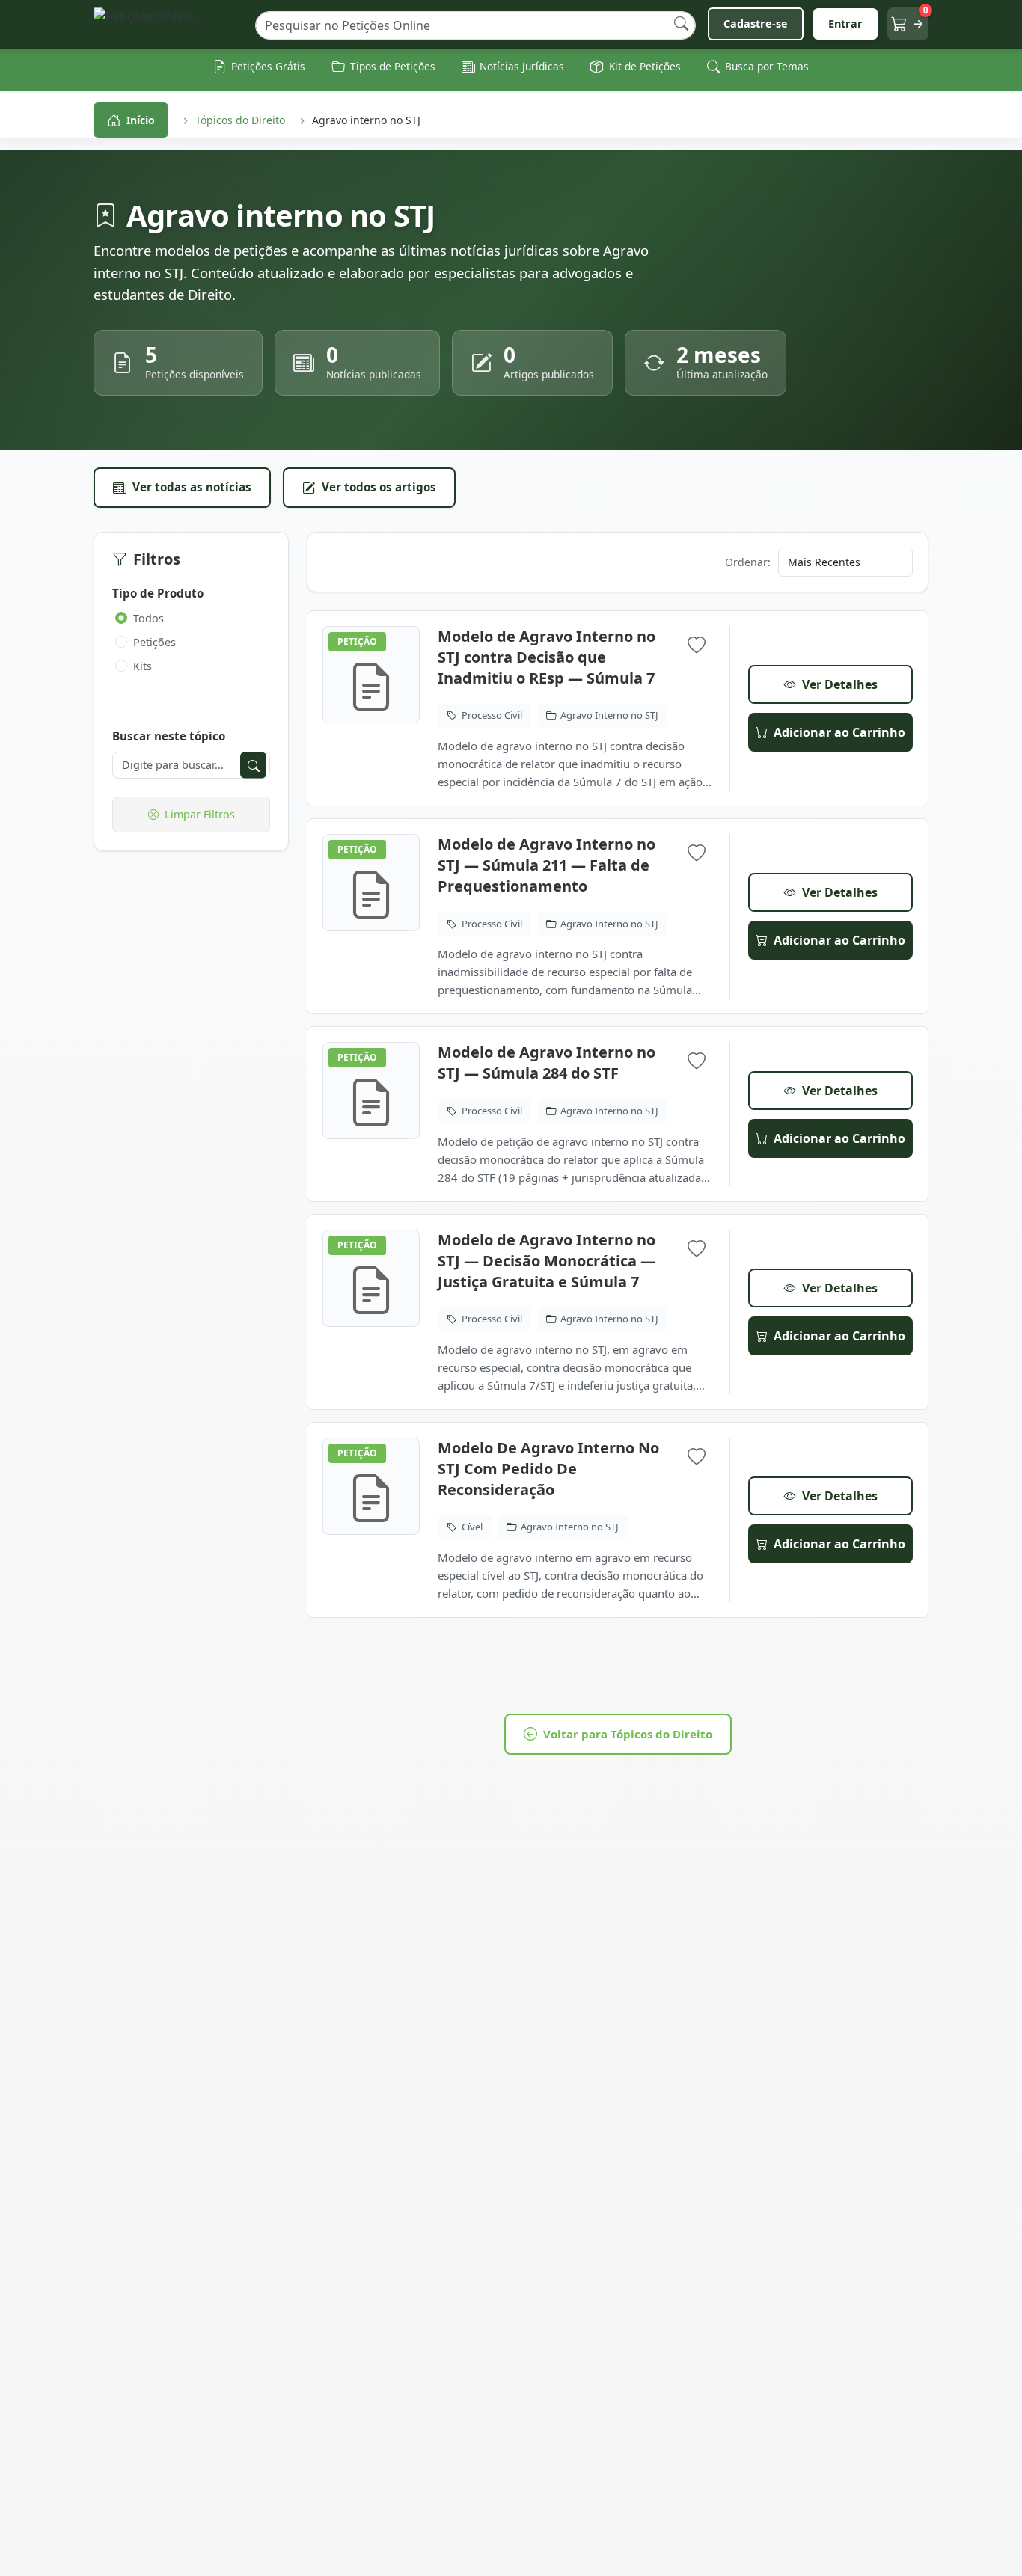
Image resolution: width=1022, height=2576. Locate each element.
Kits (143, 666)
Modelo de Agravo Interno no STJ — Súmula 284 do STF (547, 1062)
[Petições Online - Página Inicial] (168, 24)
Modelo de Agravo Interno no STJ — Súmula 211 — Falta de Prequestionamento (547, 865)
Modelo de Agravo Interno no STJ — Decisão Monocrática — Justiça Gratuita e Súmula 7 (547, 1261)
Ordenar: (748, 562)
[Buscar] (681, 24)
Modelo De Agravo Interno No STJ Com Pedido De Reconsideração (548, 1469)
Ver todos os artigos (379, 487)
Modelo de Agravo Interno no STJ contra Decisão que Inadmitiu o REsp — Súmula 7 (547, 657)
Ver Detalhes (840, 684)
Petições (154, 642)
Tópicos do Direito (240, 120)
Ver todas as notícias (192, 487)
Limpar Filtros (200, 814)
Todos (149, 618)
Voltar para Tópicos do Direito (628, 1734)
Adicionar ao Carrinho (839, 732)
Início (141, 120)
